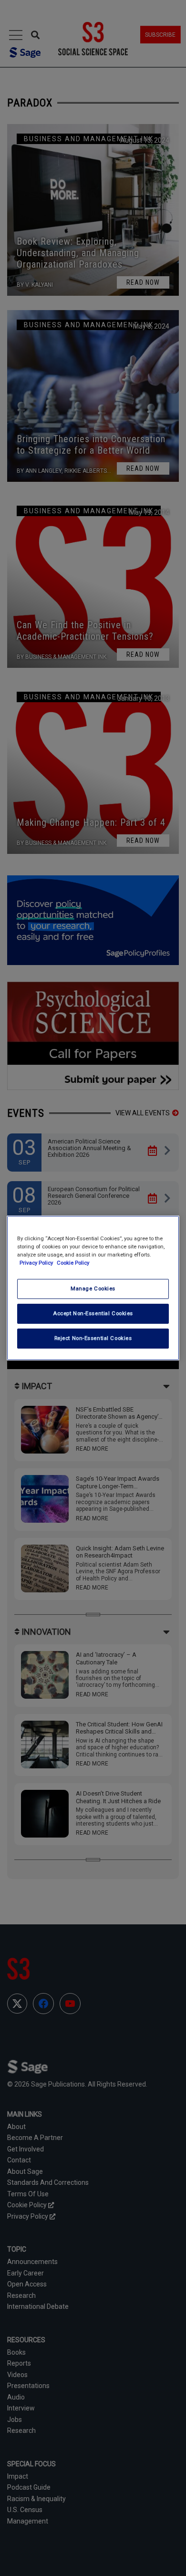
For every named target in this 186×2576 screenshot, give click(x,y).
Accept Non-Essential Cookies (93, 1313)
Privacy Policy (37, 1263)
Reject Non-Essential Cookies (93, 1338)
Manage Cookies (93, 1288)
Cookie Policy (73, 1263)
